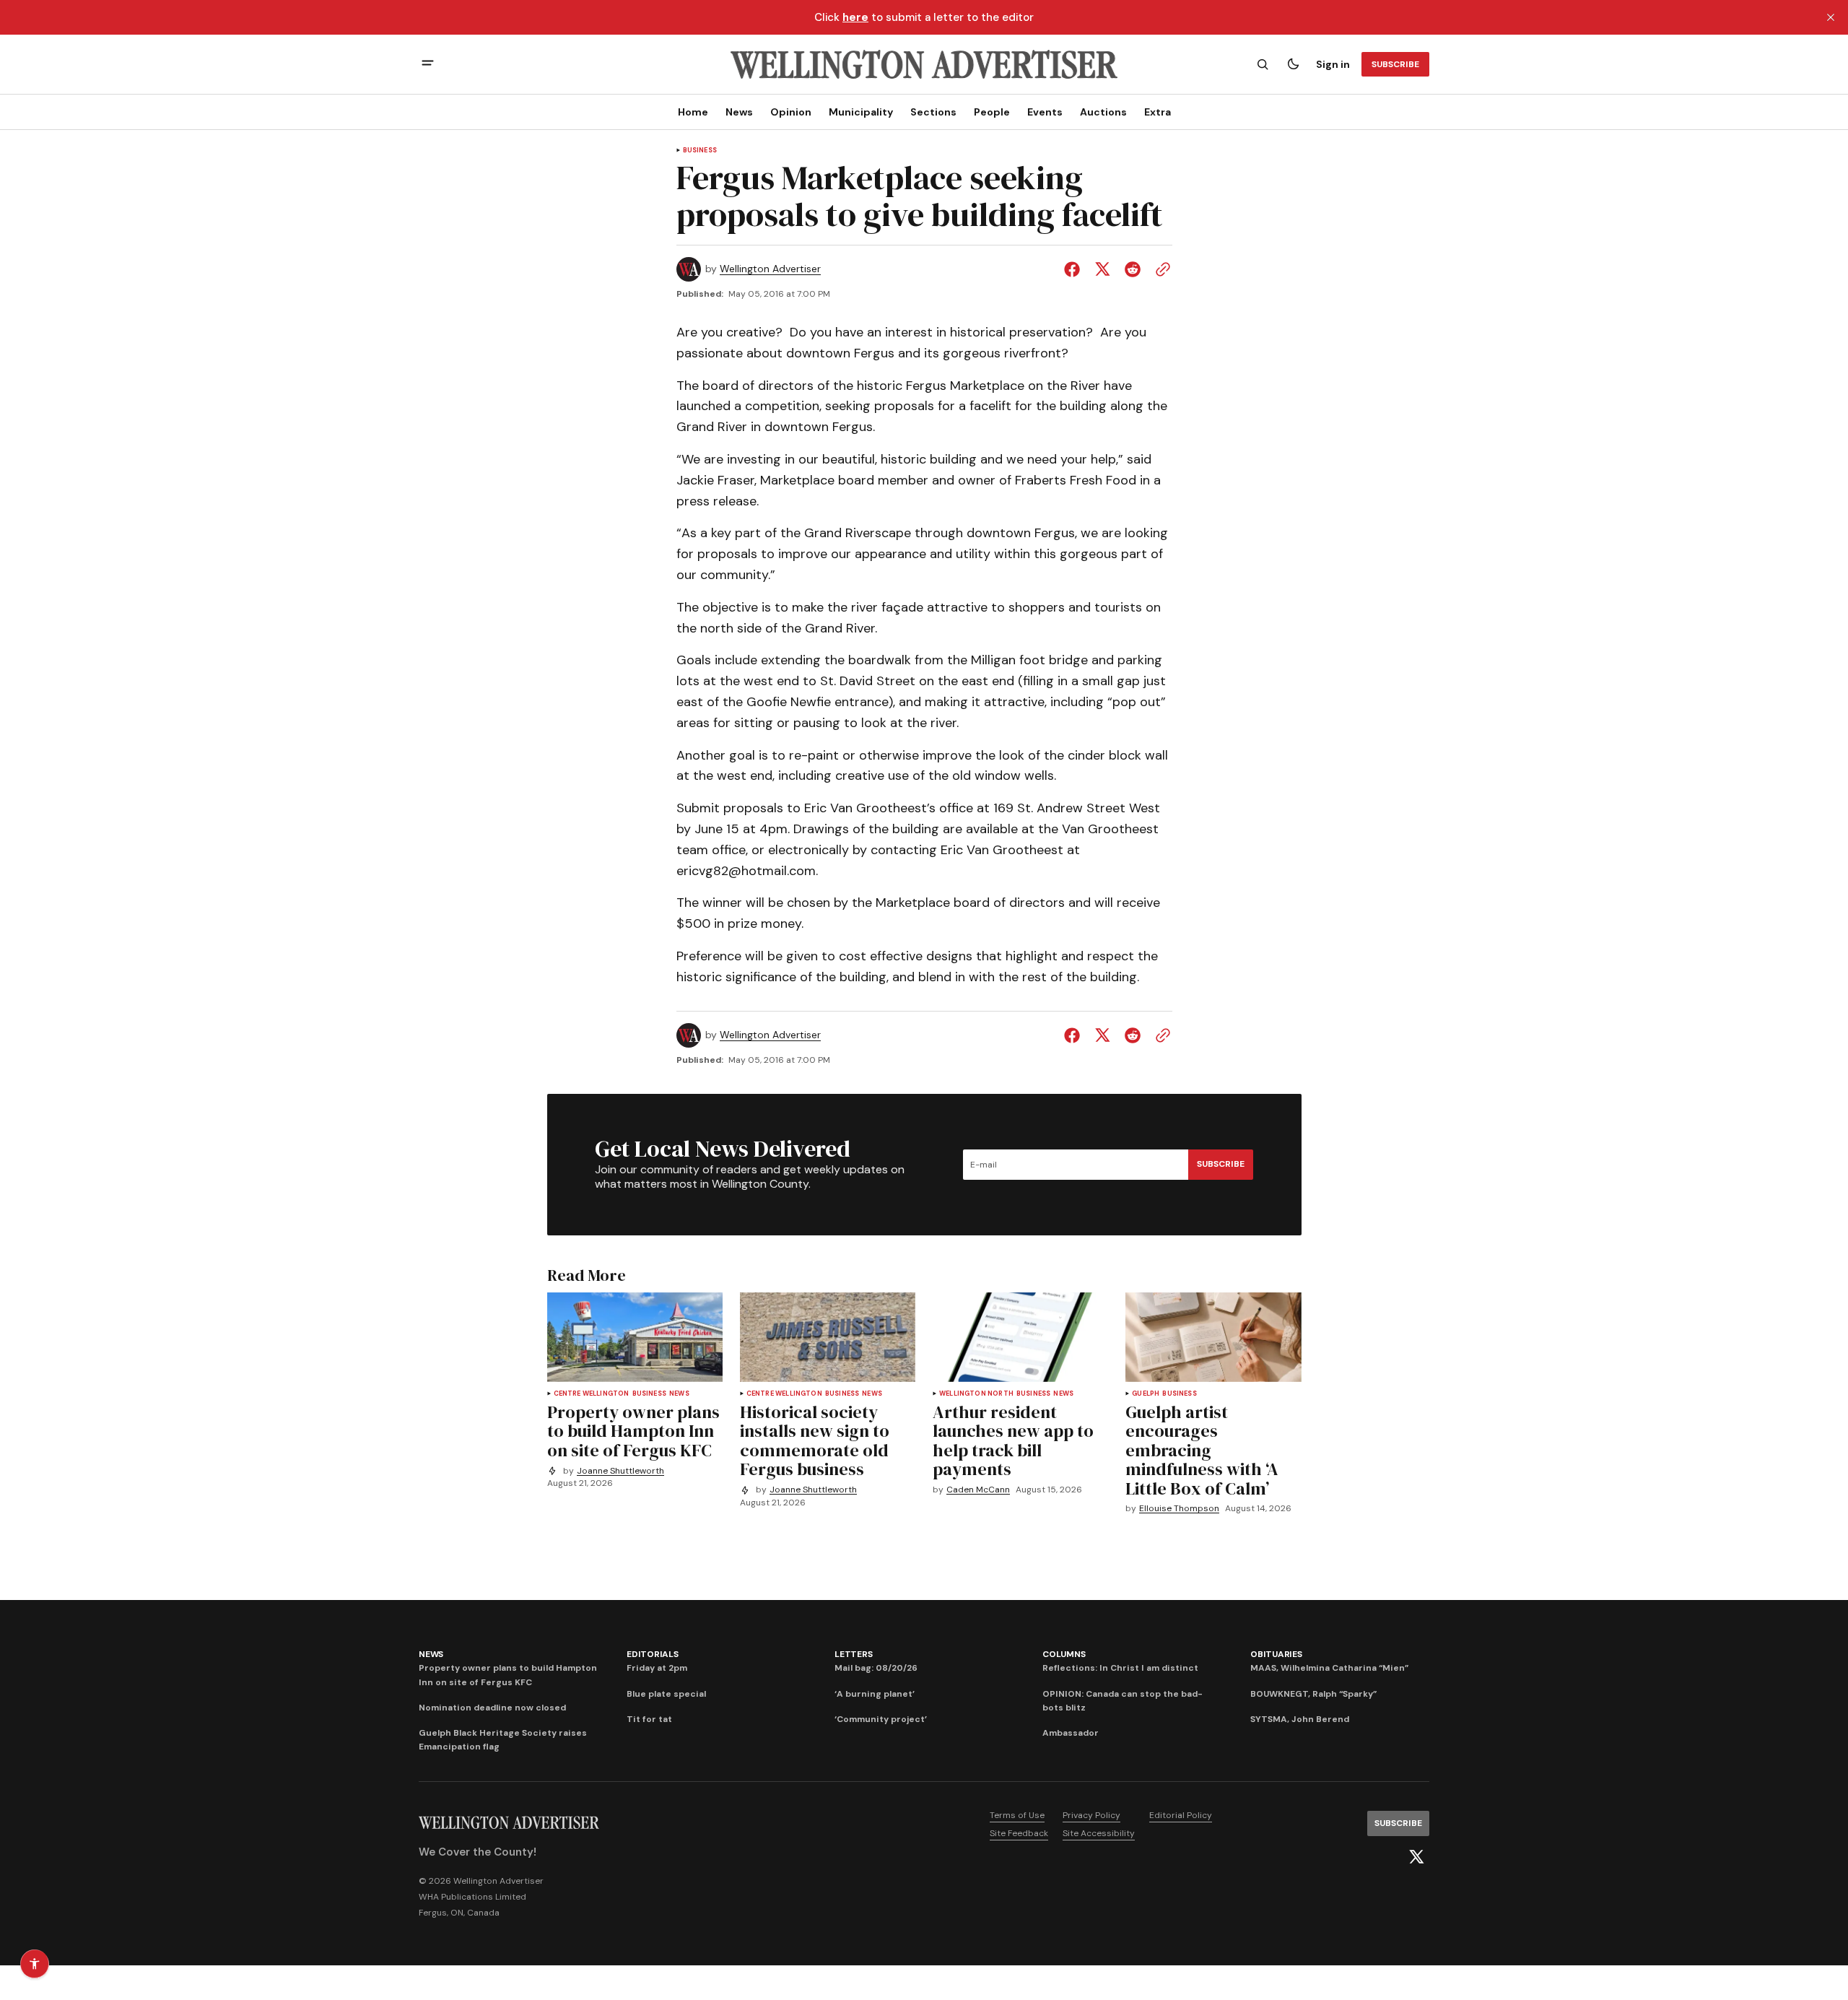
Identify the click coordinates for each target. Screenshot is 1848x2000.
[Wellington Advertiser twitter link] (1416, 1857)
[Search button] (1263, 64)
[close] (1831, 17)
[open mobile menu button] (428, 65)
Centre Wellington (592, 1394)
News (739, 112)
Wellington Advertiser (770, 269)
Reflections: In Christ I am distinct (1120, 1668)
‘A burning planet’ (875, 1694)
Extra (1158, 112)
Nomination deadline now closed (492, 1708)
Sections (933, 112)
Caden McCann (978, 1490)
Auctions (1103, 112)
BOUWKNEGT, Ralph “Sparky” (1313, 1694)
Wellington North (976, 1394)
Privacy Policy (1091, 1815)
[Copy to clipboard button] (1160, 269)
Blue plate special (666, 1694)
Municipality (861, 112)
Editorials (653, 1654)
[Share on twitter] (1102, 269)
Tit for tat (649, 1719)
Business (700, 151)
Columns (1064, 1654)
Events (1045, 112)
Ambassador (1071, 1733)
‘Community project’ (881, 1719)
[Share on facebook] (1075, 269)
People (992, 112)
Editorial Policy (1181, 1815)
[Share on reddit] (1133, 269)
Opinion (791, 112)
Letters (853, 1654)
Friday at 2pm (657, 1668)
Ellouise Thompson (1179, 1509)
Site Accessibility (1099, 1833)
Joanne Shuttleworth (620, 1471)
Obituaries (1276, 1654)
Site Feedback (1019, 1833)
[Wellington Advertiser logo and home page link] (924, 64)
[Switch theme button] (1293, 64)
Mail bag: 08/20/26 (876, 1668)
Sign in (1333, 64)
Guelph (1146, 1394)
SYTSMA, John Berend (1300, 1719)
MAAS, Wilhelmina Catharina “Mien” (1329, 1668)
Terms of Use (1017, 1815)
